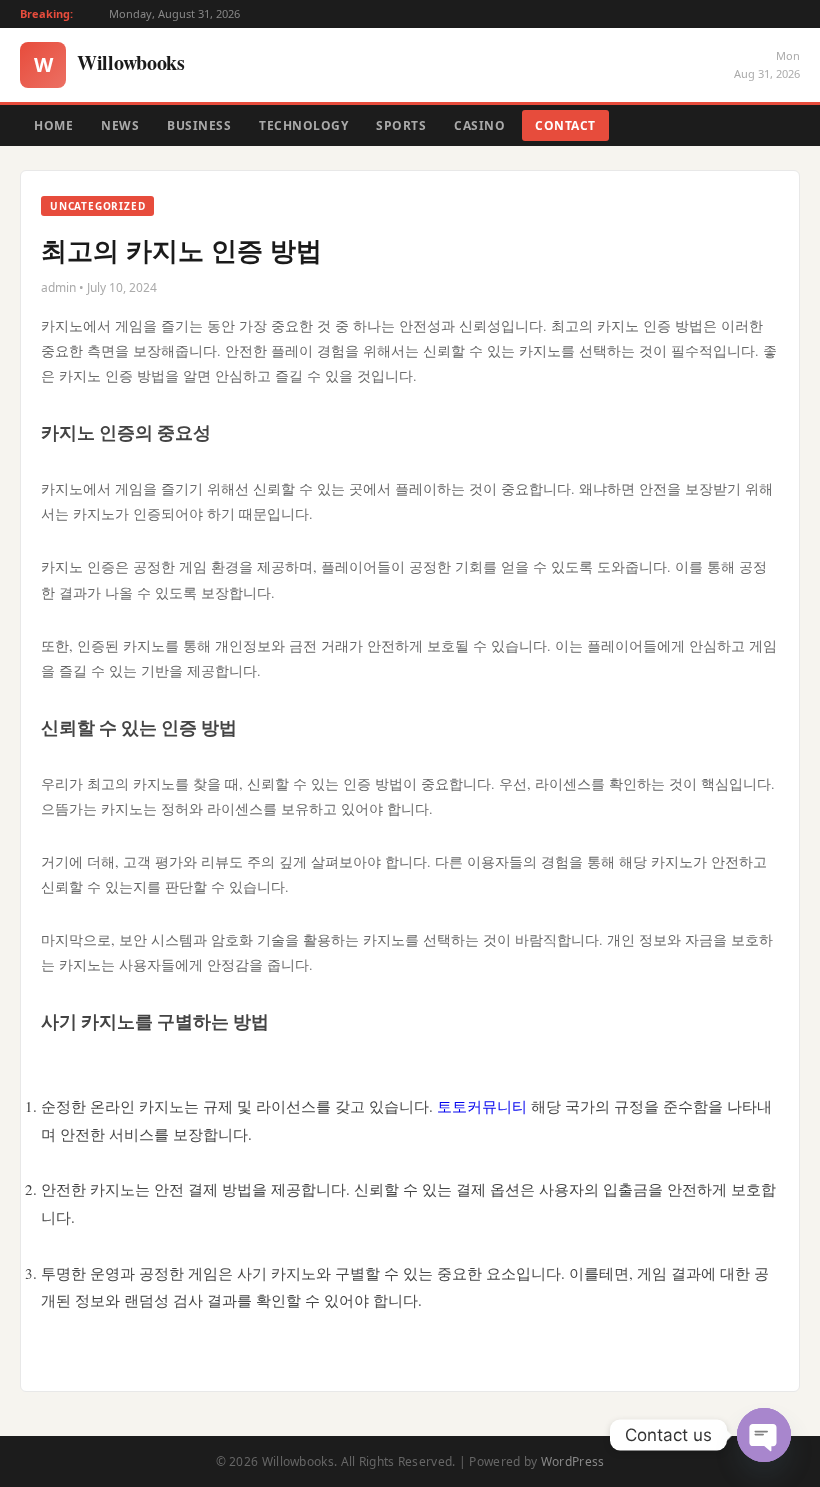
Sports (401, 125)
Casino (479, 125)
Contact (565, 125)
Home (53, 125)
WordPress (573, 1461)
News (120, 125)
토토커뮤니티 (482, 1106)
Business (199, 125)
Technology (303, 125)
